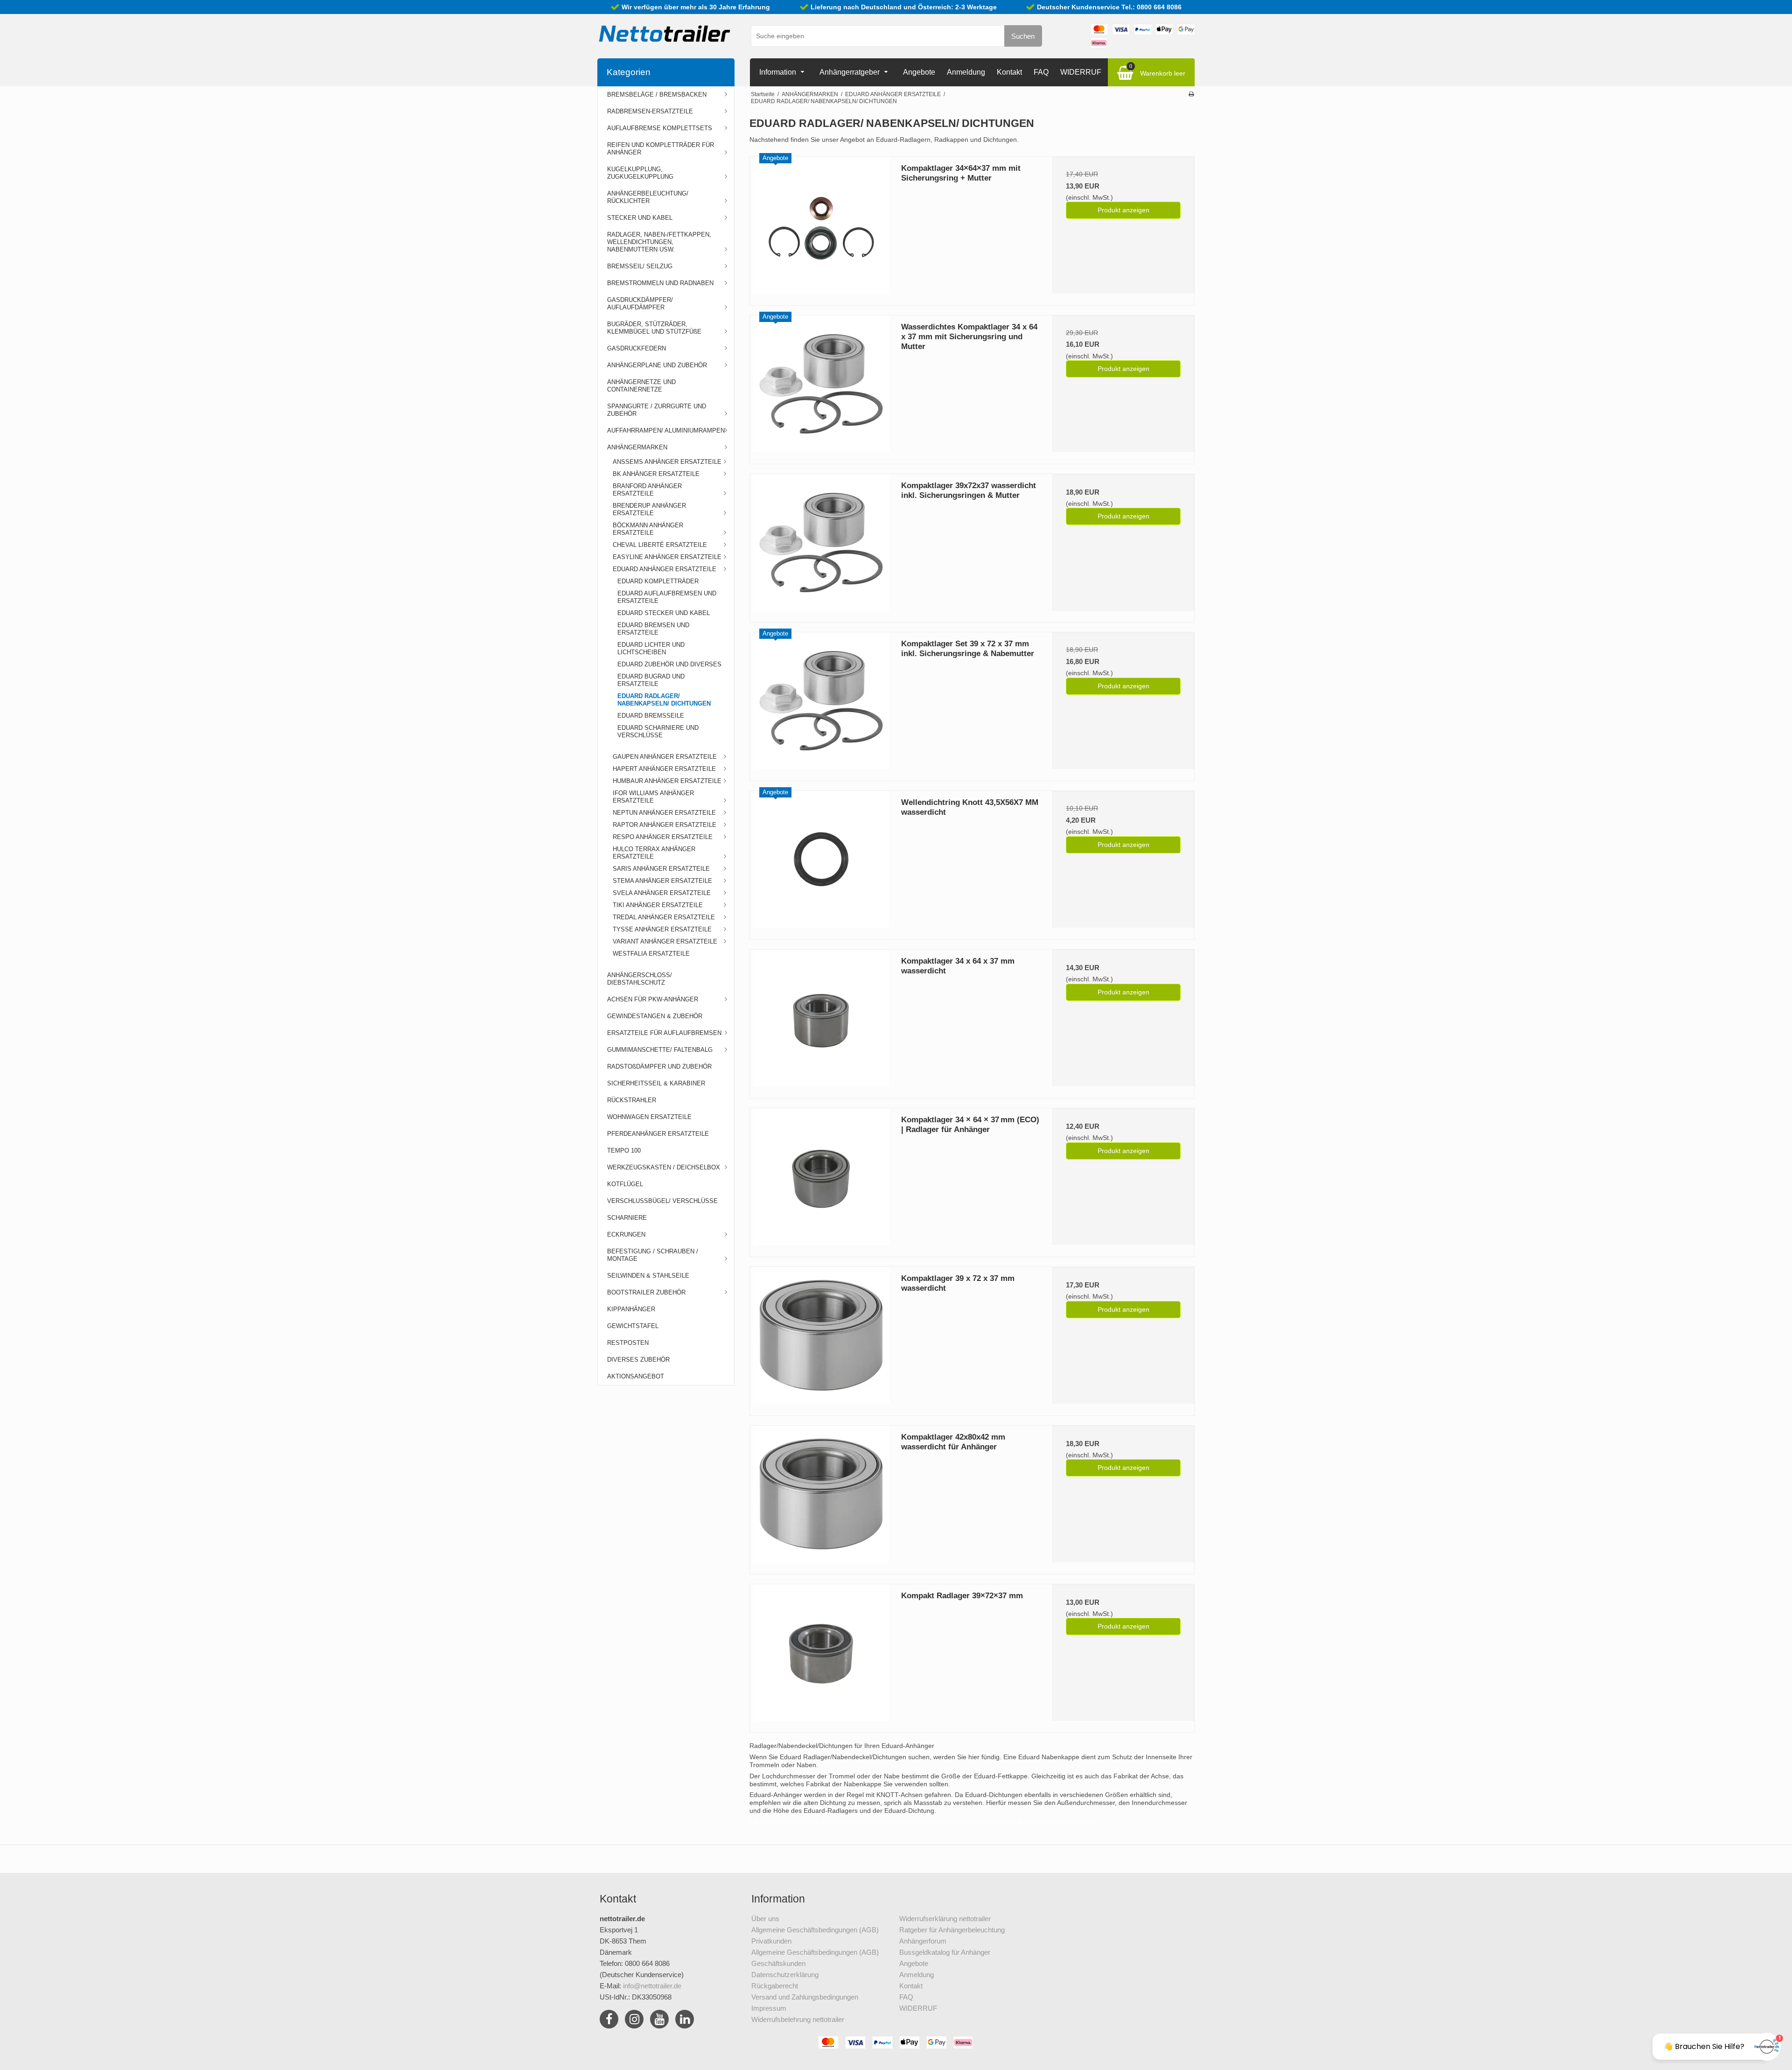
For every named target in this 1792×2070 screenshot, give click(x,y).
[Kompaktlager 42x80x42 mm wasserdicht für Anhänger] (821, 1497)
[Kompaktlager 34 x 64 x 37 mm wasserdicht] (821, 1021)
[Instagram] (634, 2021)
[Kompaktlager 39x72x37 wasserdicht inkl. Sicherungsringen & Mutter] (821, 545)
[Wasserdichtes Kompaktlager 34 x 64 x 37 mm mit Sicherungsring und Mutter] (821, 386)
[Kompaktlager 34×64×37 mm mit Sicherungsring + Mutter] (821, 228)
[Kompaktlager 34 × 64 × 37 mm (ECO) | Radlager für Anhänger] (821, 1179)
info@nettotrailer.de (652, 1986)
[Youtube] (659, 2021)
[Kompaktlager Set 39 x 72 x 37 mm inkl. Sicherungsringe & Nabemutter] (821, 703)
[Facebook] (609, 2021)
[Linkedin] (685, 2021)
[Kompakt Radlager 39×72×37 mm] (821, 1655)
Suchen (1023, 36)
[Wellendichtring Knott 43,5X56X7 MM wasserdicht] (821, 862)
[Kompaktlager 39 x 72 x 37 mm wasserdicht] (821, 1338)
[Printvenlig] (1191, 94)
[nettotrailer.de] (665, 34)
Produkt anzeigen (1123, 210)
